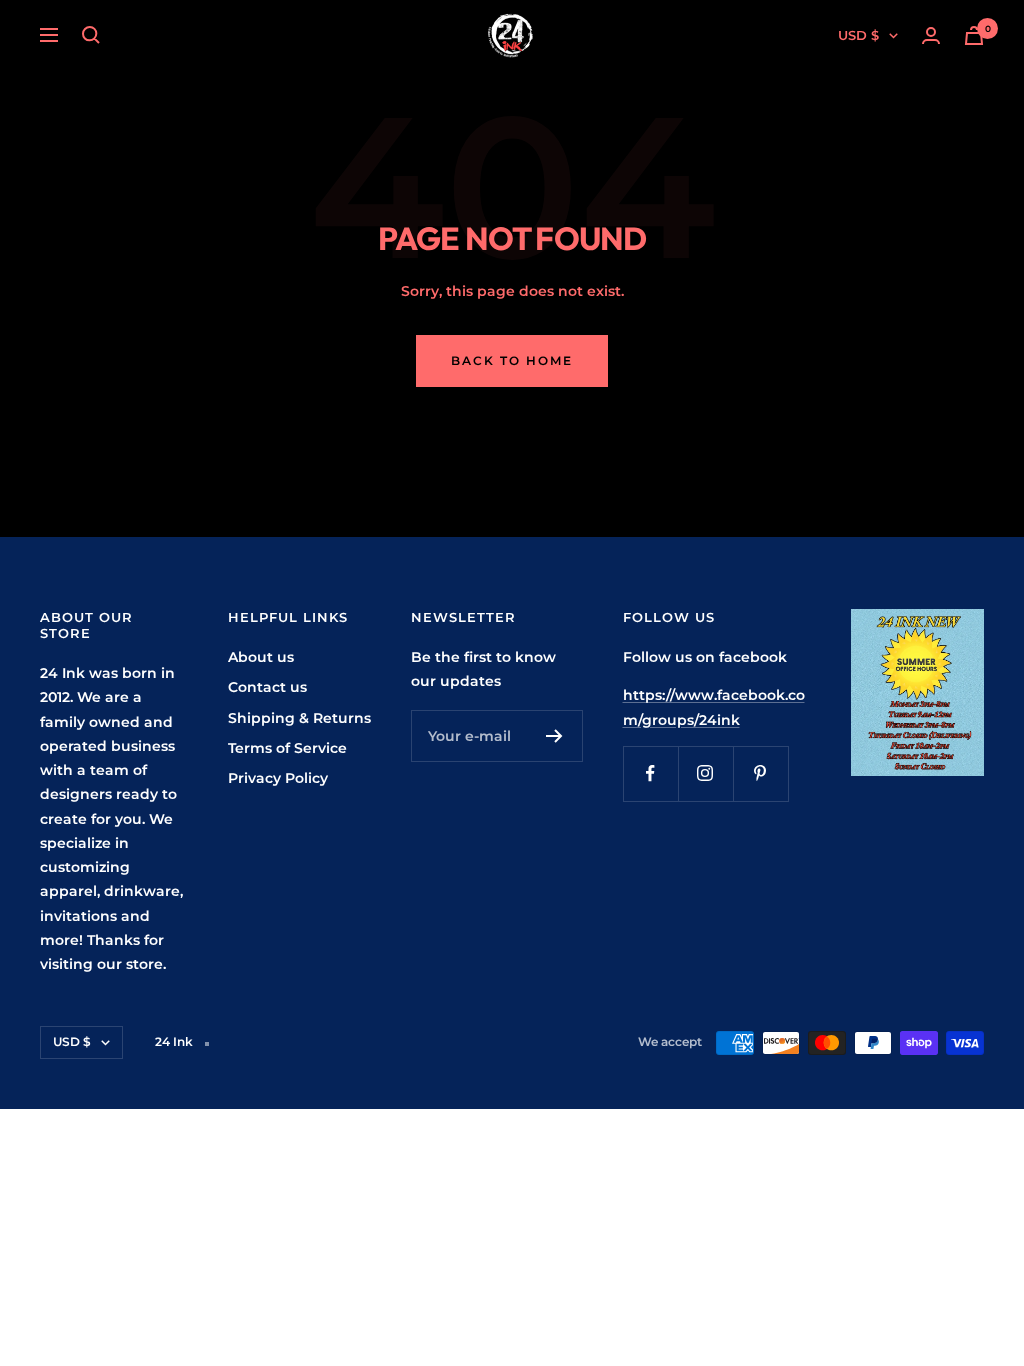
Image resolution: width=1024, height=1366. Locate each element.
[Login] (931, 35)
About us (261, 657)
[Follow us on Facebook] (650, 773)
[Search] (91, 35)
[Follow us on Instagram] (705, 773)
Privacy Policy (278, 778)
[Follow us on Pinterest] (760, 773)
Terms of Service (287, 748)
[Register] (554, 736)
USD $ (858, 35)
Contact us (267, 687)
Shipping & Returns (299, 718)
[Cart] (974, 35)
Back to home (512, 360)
